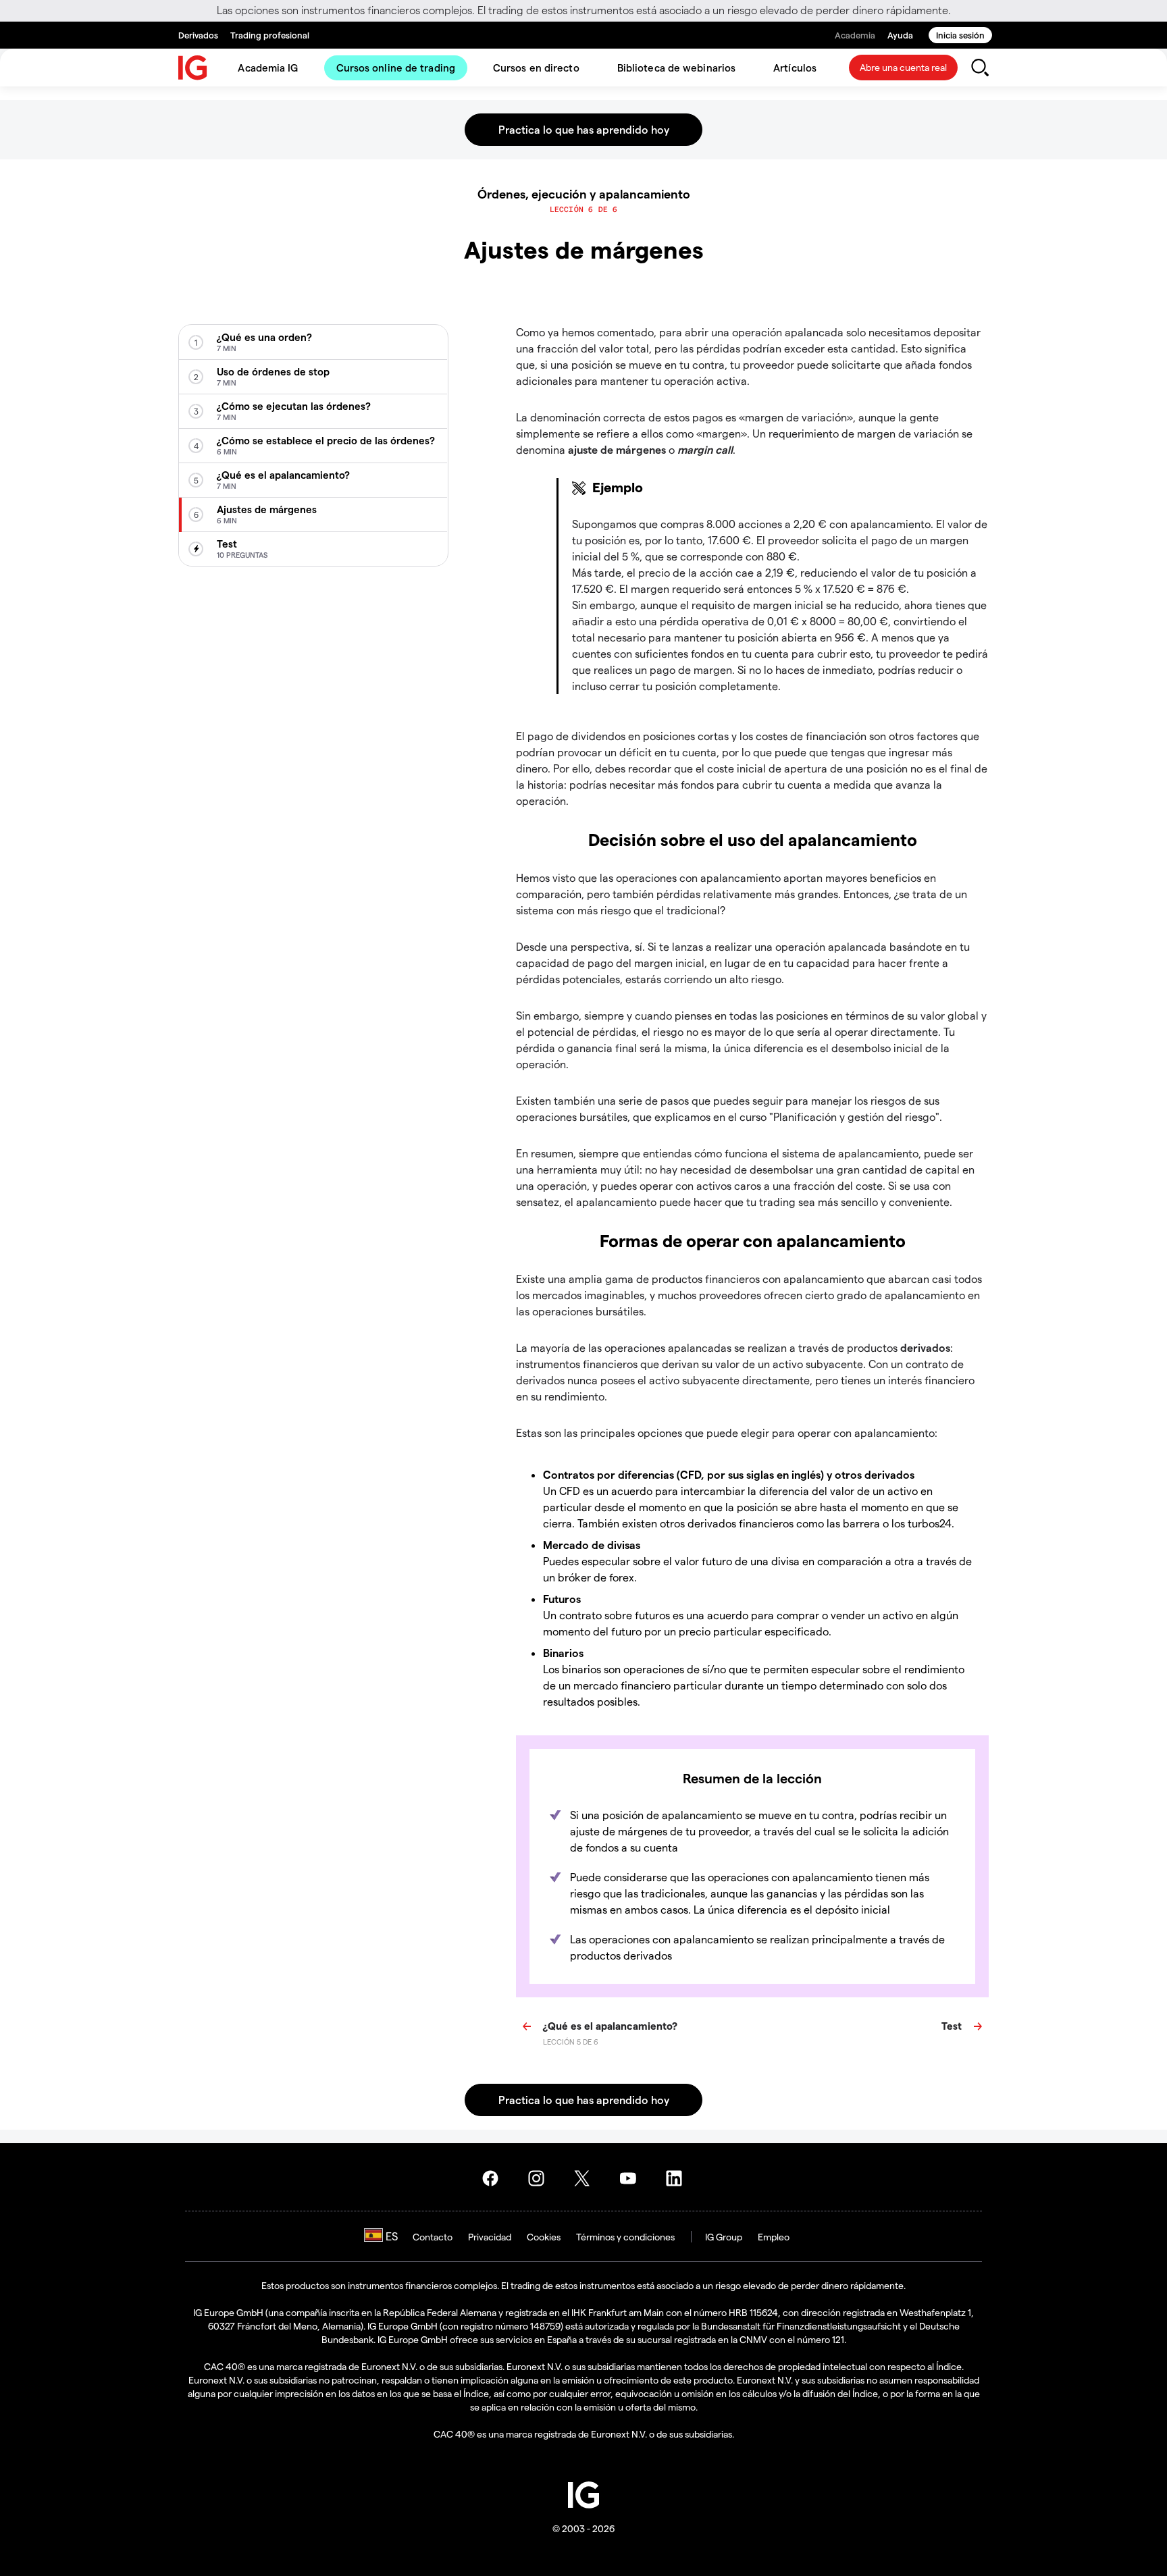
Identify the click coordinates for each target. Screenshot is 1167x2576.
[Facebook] (494, 2178)
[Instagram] (540, 2178)
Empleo (774, 2237)
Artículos (795, 68)
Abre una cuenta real (903, 67)
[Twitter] (586, 2178)
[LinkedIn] (678, 2178)
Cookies (544, 2237)
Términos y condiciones (625, 2237)
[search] (980, 68)
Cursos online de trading (396, 68)
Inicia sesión (960, 35)
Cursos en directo (536, 68)
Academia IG (268, 68)
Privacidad (490, 2237)
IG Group (724, 2237)
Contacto (433, 2237)
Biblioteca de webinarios (676, 68)
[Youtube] (632, 2178)
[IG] (193, 68)
